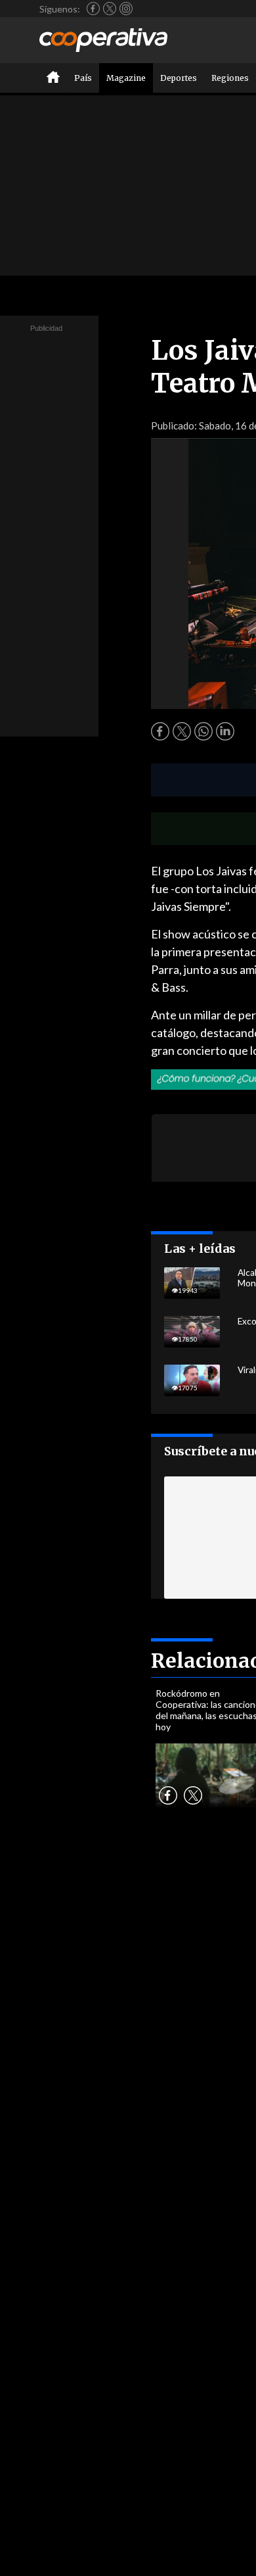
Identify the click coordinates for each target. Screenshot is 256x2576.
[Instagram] (126, 9)
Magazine (126, 78)
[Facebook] (93, 9)
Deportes (179, 78)
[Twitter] (110, 9)
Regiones (230, 78)
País (83, 78)
